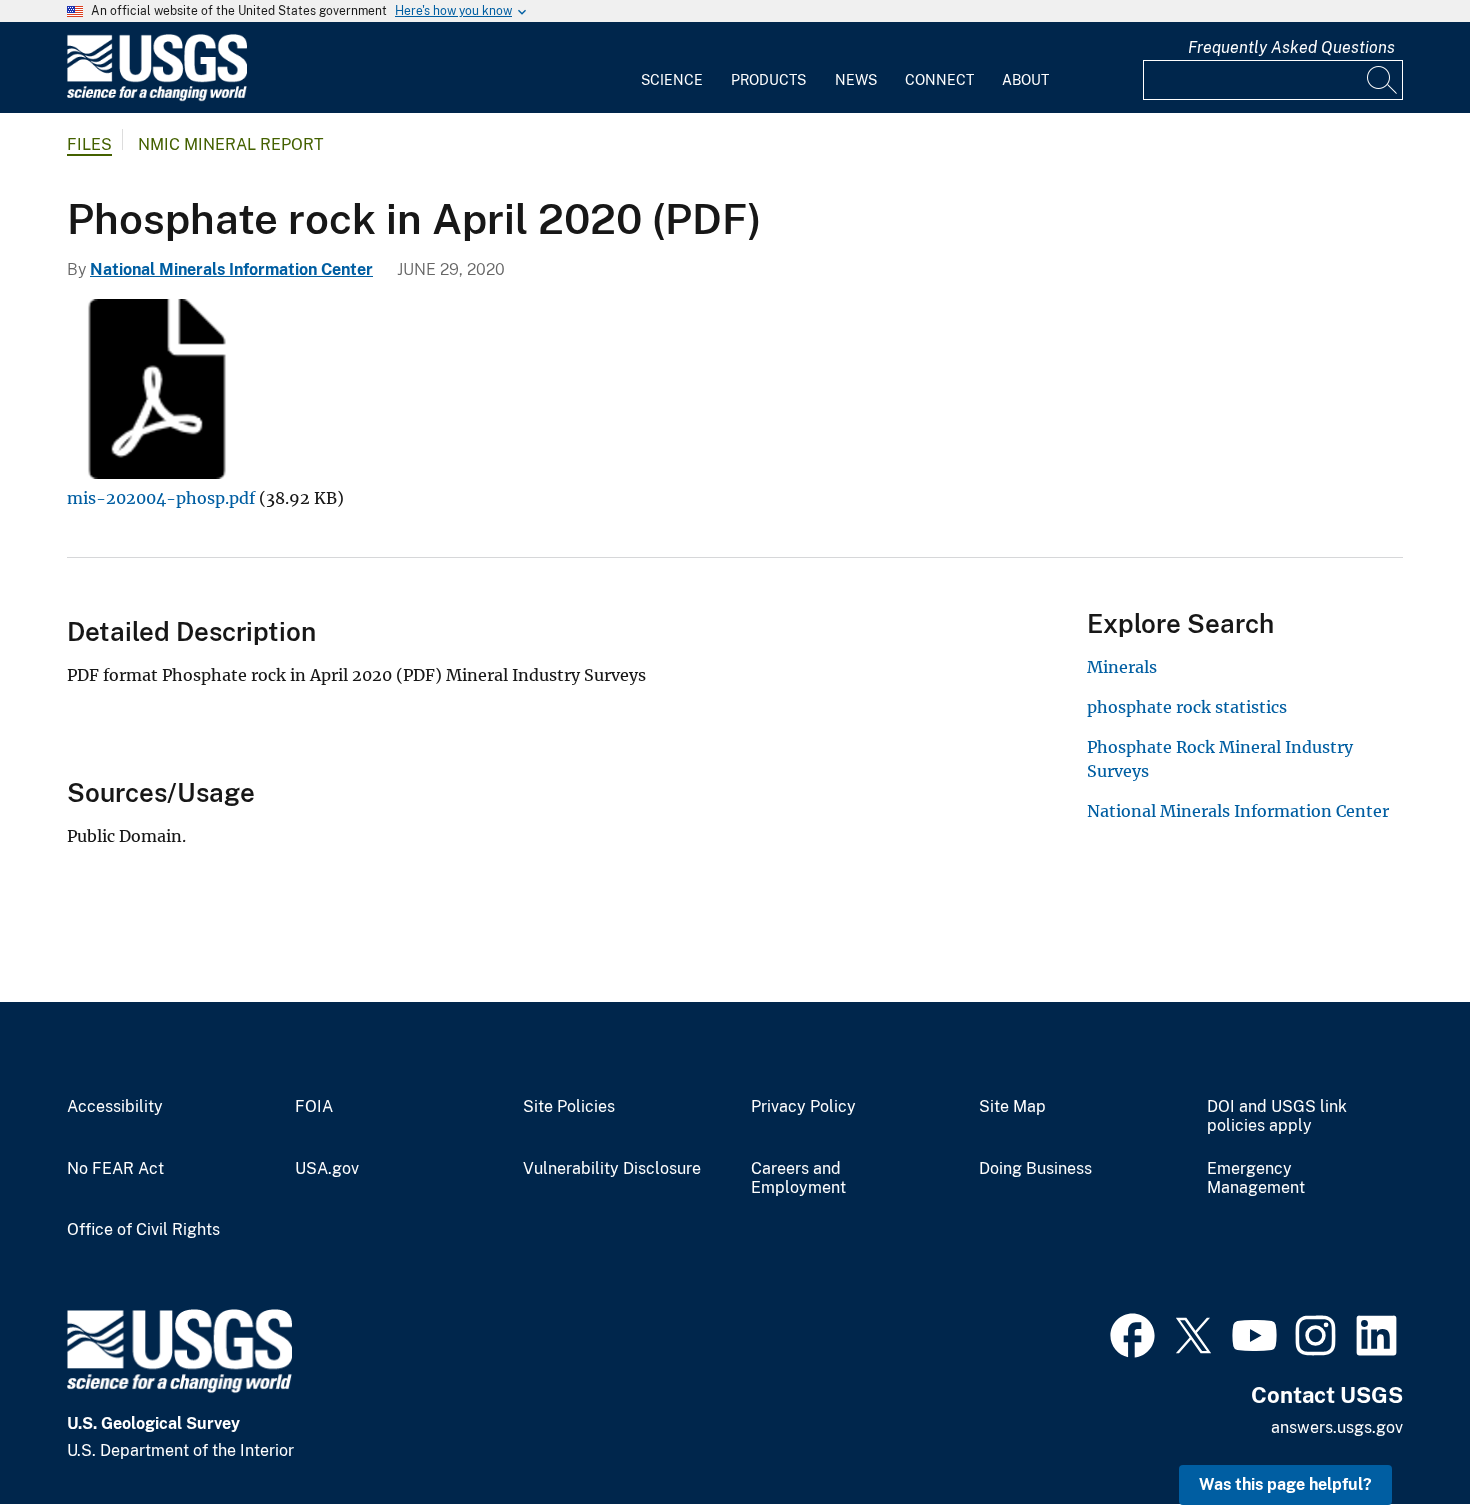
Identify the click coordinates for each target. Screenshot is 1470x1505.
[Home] (157, 96)
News (856, 80)
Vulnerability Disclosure (612, 1169)
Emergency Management (1256, 1178)
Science (672, 80)
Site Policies (569, 1107)
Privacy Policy (803, 1107)
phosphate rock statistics (1187, 707)
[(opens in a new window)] (1132, 1333)
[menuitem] (672, 68)
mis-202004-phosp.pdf (161, 498)
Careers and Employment (798, 1178)
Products (768, 80)
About (1025, 80)
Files (89, 144)
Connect (939, 80)
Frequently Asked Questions (1291, 47)
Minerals (1122, 667)
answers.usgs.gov (1337, 1427)
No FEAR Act (115, 1169)
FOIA (314, 1107)
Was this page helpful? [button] (1285, 1484)
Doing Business (1035, 1169)
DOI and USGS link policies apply (1277, 1116)
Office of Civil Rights (143, 1230)
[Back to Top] (1397, 1432)
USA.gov (327, 1169)
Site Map (1012, 1107)
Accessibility (115, 1107)
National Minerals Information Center (231, 269)
